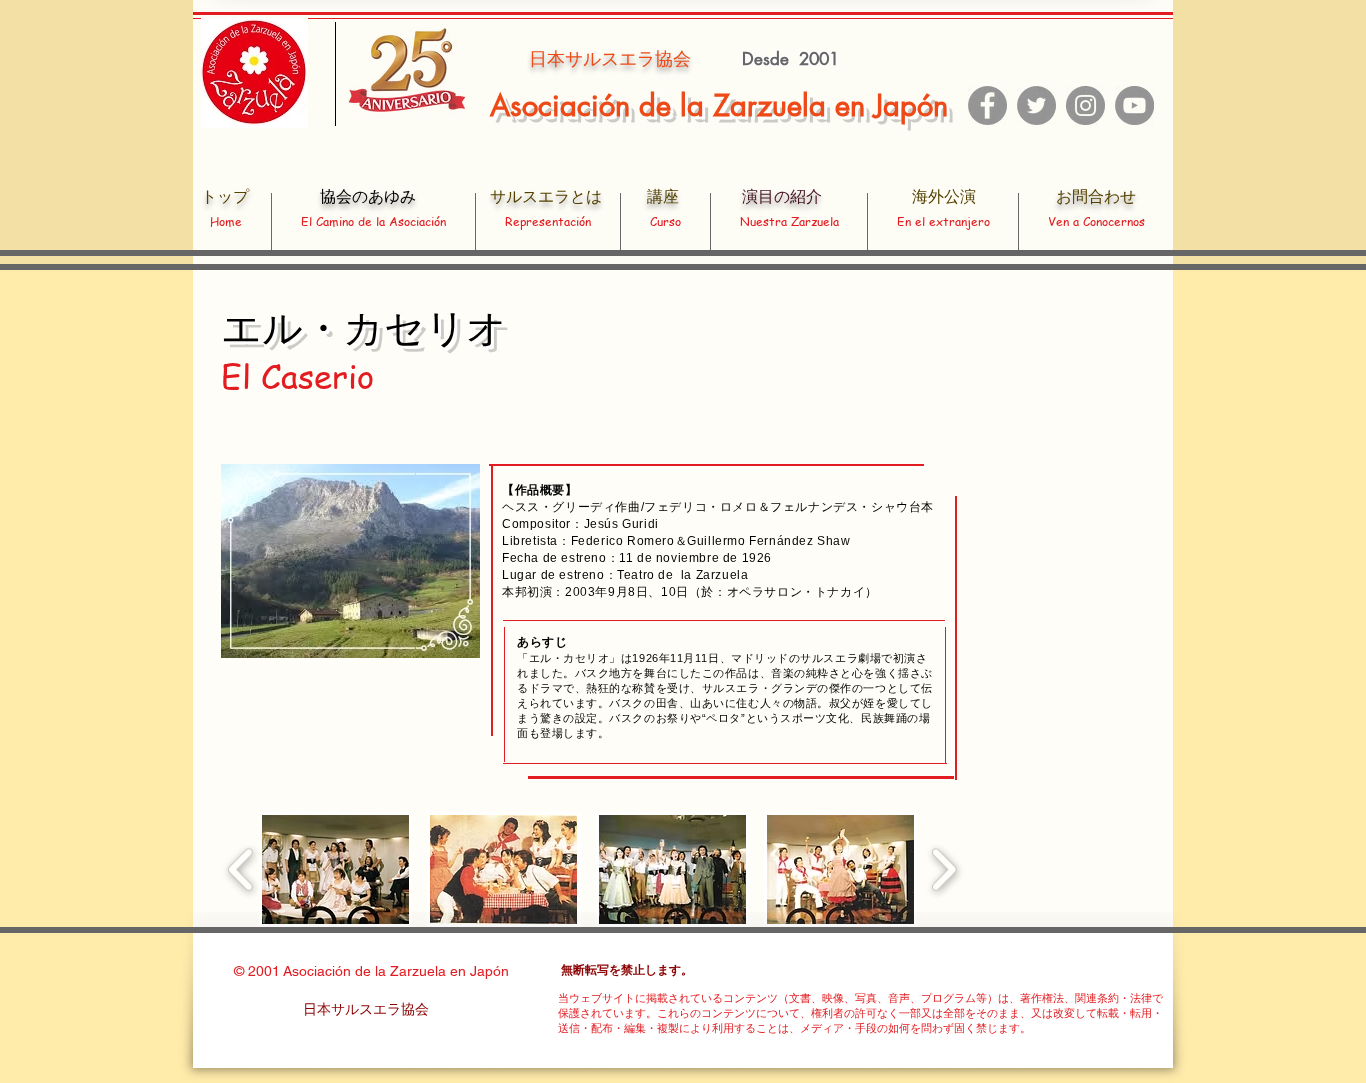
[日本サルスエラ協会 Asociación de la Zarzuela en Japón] (1134, 105)
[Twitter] (1036, 105)
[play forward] (943, 869)
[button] (335, 869)
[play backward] (241, 869)
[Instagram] (1085, 105)
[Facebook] (987, 105)
